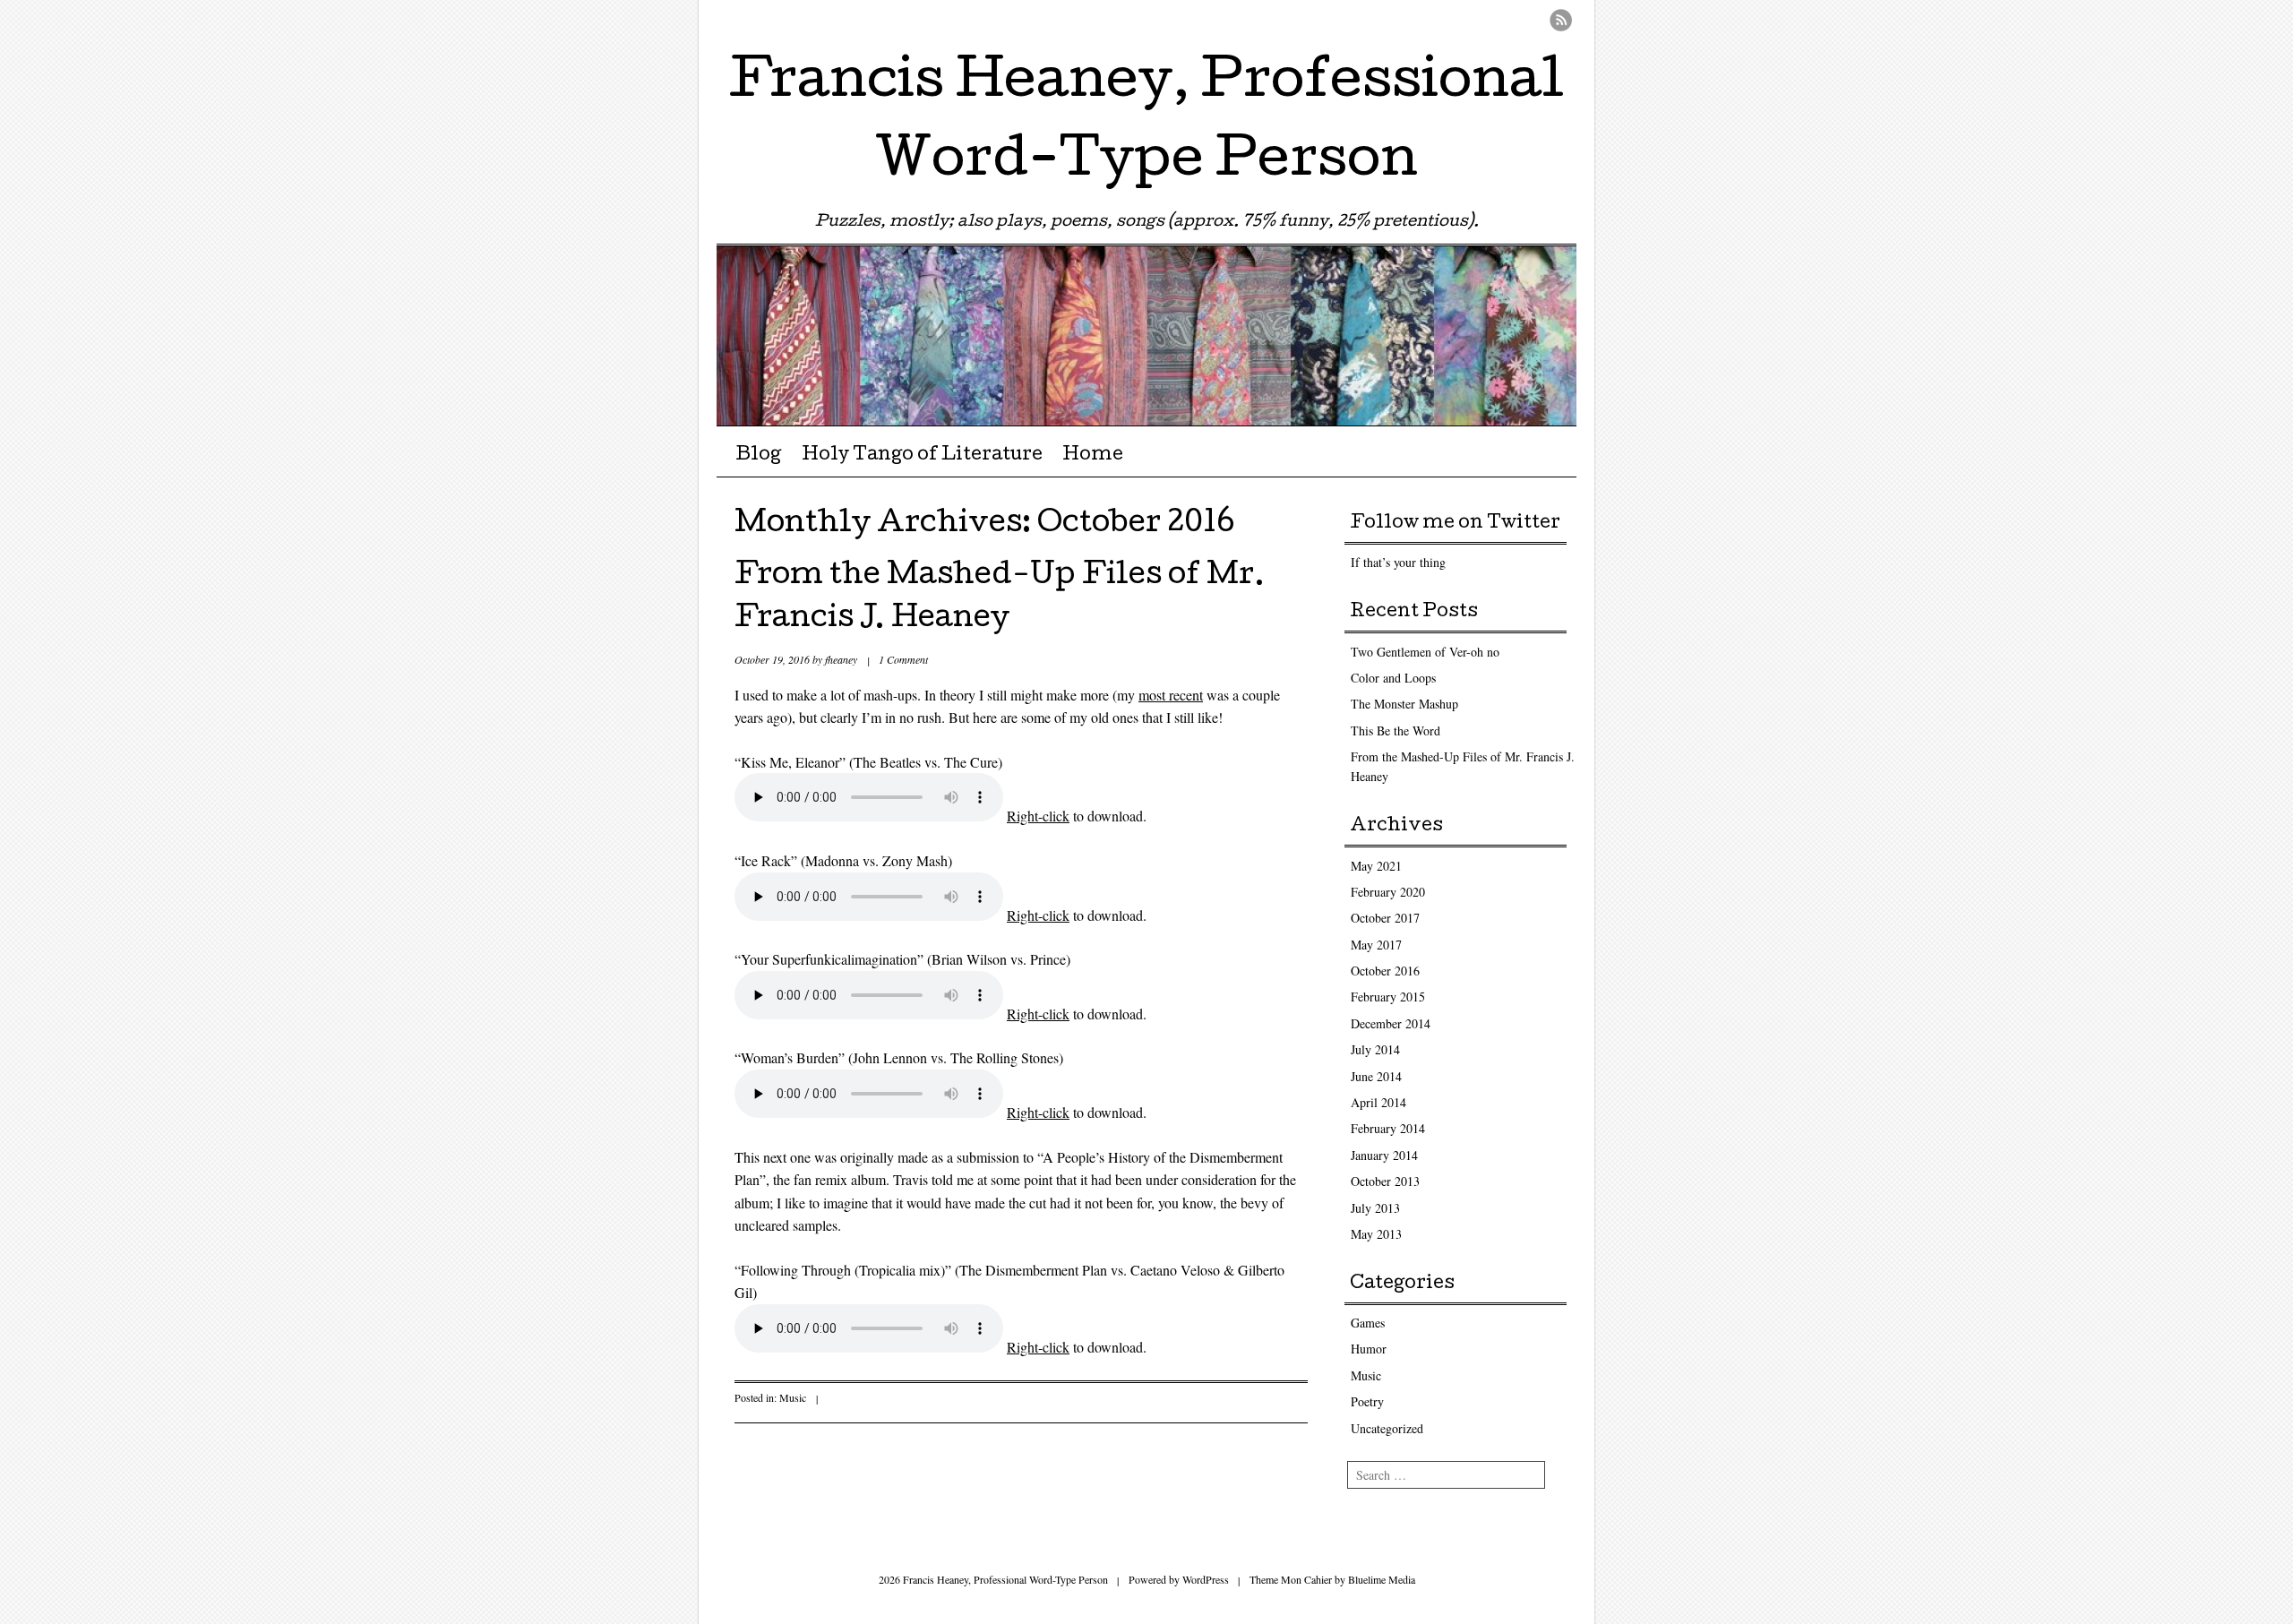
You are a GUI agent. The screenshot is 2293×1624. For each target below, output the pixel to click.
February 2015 (1388, 997)
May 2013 (1376, 1234)
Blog (758, 456)
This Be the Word (1396, 730)
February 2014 (1388, 1128)
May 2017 (1376, 945)
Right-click (1038, 816)
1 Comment (903, 659)
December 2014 (1391, 1023)
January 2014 (1384, 1155)
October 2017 (1385, 918)
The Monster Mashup (1404, 704)
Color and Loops (1393, 678)
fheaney (841, 659)
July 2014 (1375, 1049)
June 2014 (1376, 1076)
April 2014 (1378, 1102)
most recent (1171, 695)
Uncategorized (1387, 1428)
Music (793, 1397)
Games (1368, 1323)
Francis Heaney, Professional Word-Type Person (1146, 124)
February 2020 (1388, 892)
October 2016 (1385, 971)
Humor (1369, 1349)
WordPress (1206, 1579)
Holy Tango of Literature (922, 456)
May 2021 (1376, 866)
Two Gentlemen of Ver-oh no (1425, 652)
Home (1093, 456)
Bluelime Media (1382, 1579)
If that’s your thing (1398, 562)
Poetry (1367, 1401)
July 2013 (1375, 1208)
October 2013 (1385, 1181)
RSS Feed (1561, 20)
